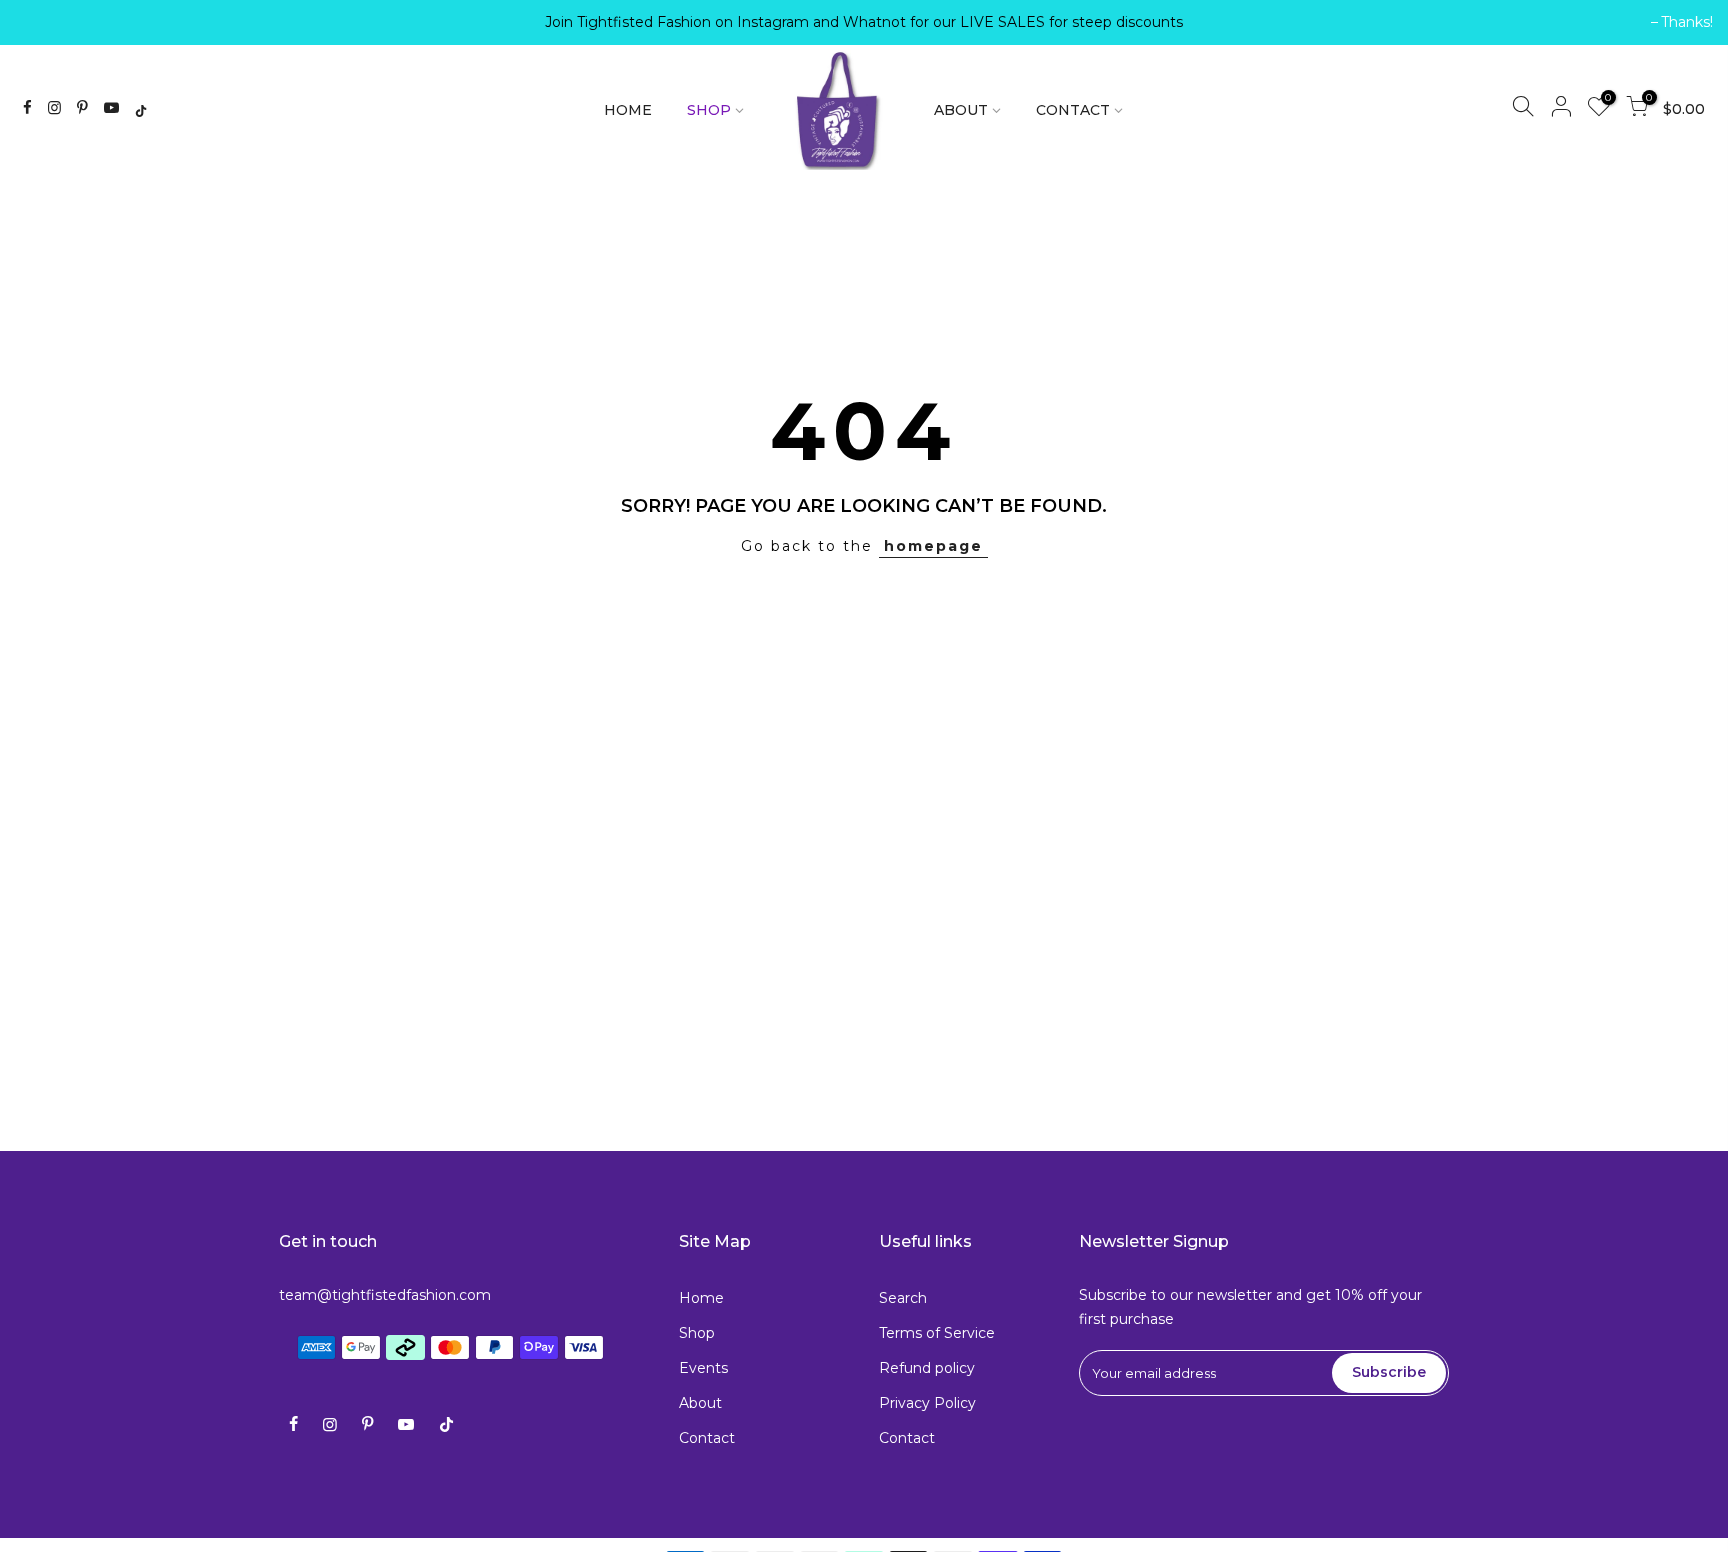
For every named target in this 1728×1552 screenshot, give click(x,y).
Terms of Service (937, 1333)
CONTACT (1073, 110)
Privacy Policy (927, 1403)
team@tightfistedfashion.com (385, 1295)
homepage (933, 546)
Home (701, 1298)
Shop (697, 1333)
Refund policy (927, 1368)
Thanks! (51, 22)
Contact (707, 1438)
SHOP (709, 110)
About (700, 1403)
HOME (628, 110)
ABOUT (961, 110)
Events (703, 1368)
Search (903, 1298)
